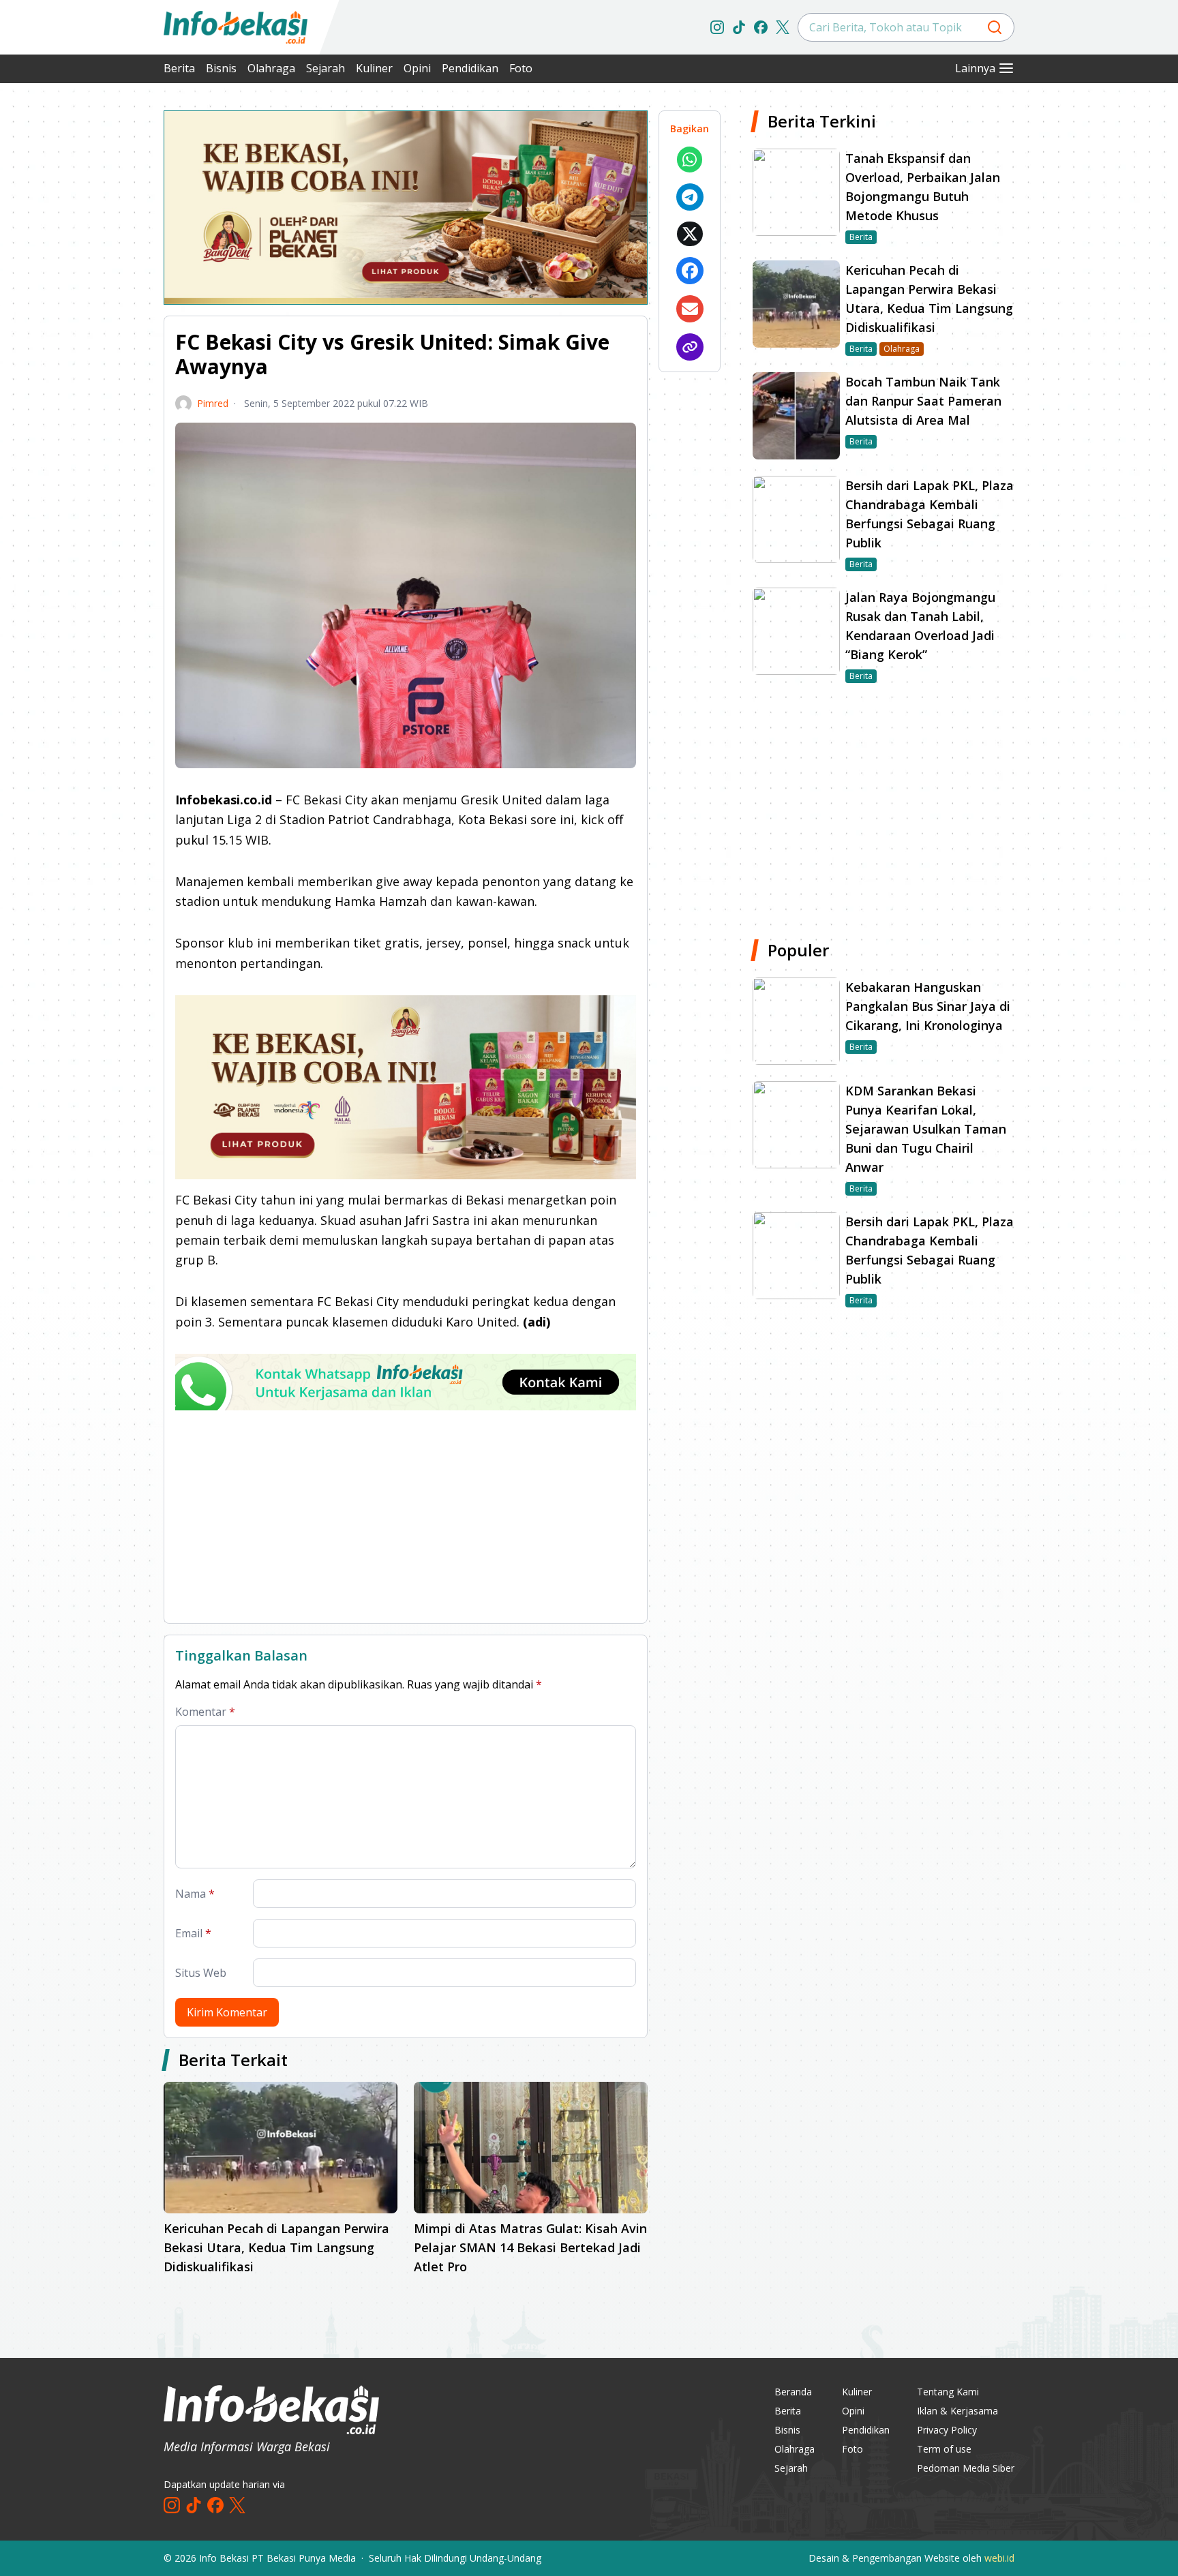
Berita (179, 68)
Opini (417, 68)
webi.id (999, 2558)
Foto (521, 68)
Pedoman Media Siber (966, 2468)
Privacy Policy (947, 2430)
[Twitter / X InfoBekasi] (783, 27)
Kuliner (374, 68)
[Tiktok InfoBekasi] (739, 27)
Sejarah (326, 68)
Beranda (793, 2392)
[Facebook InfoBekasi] (761, 27)
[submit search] (995, 27)
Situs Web (201, 1973)
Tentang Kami (948, 2392)
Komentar (205, 1712)
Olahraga (271, 68)
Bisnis (221, 68)
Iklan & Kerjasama (957, 2411)
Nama (195, 1894)
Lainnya (975, 68)
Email (193, 1933)
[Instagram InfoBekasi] (717, 27)
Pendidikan (470, 68)
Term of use (944, 2449)
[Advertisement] (91, 314)
